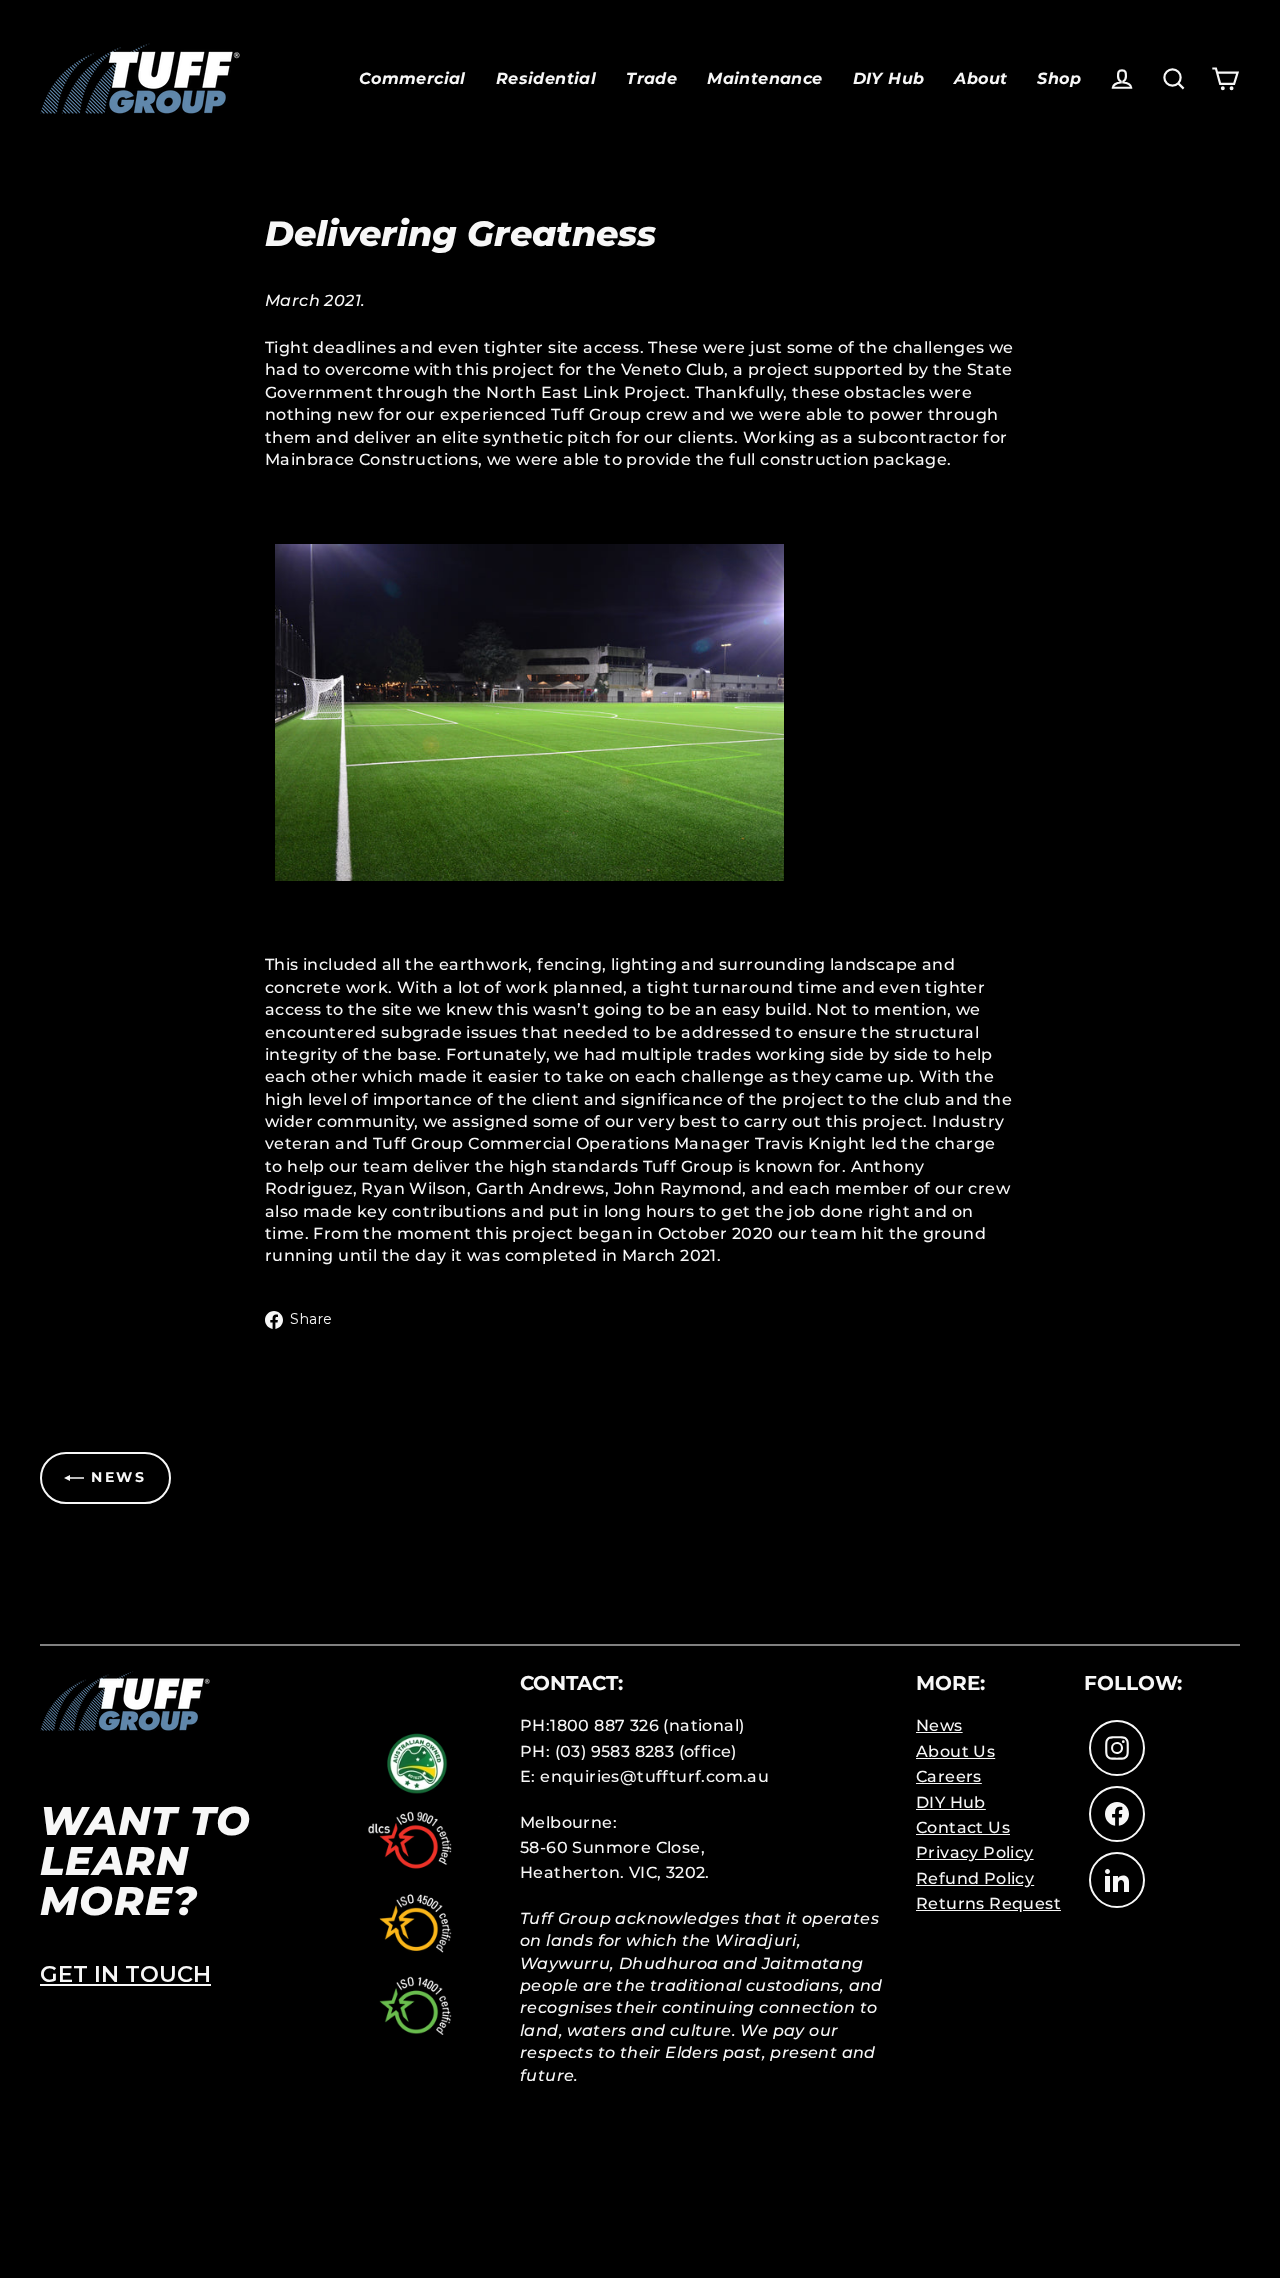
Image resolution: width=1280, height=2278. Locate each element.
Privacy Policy (975, 1852)
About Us (955, 1751)
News (939, 1725)
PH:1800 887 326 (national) (632, 1725)
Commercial (412, 78)
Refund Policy (975, 1878)
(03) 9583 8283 (615, 1751)
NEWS (115, 1477)
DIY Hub (889, 78)
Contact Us (963, 1827)
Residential (546, 78)
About (980, 78)
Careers (949, 1776)
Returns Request (988, 1903)
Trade (651, 78)
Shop (1059, 78)
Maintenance (764, 78)
